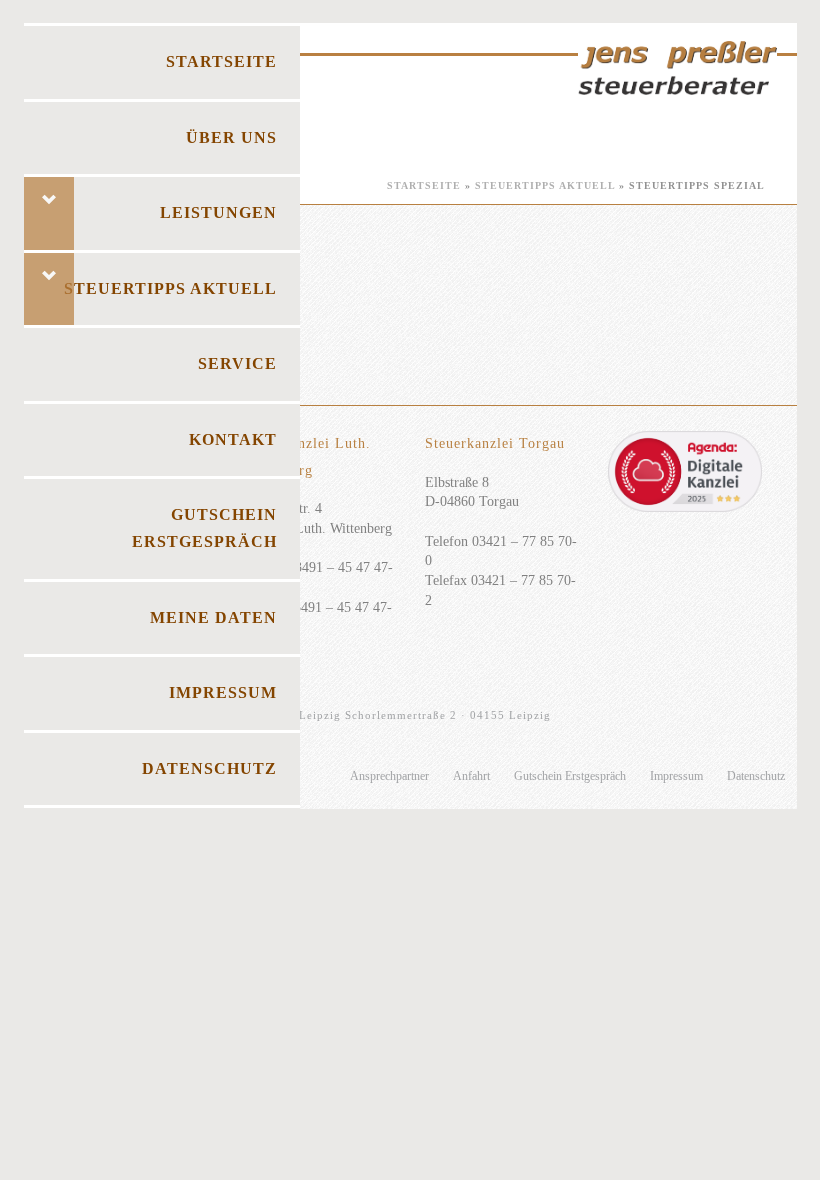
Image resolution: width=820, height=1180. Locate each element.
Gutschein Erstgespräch (570, 776)
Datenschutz (756, 776)
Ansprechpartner (389, 776)
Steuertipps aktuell (545, 185)
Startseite (424, 185)
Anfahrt (471, 776)
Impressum (676, 776)
